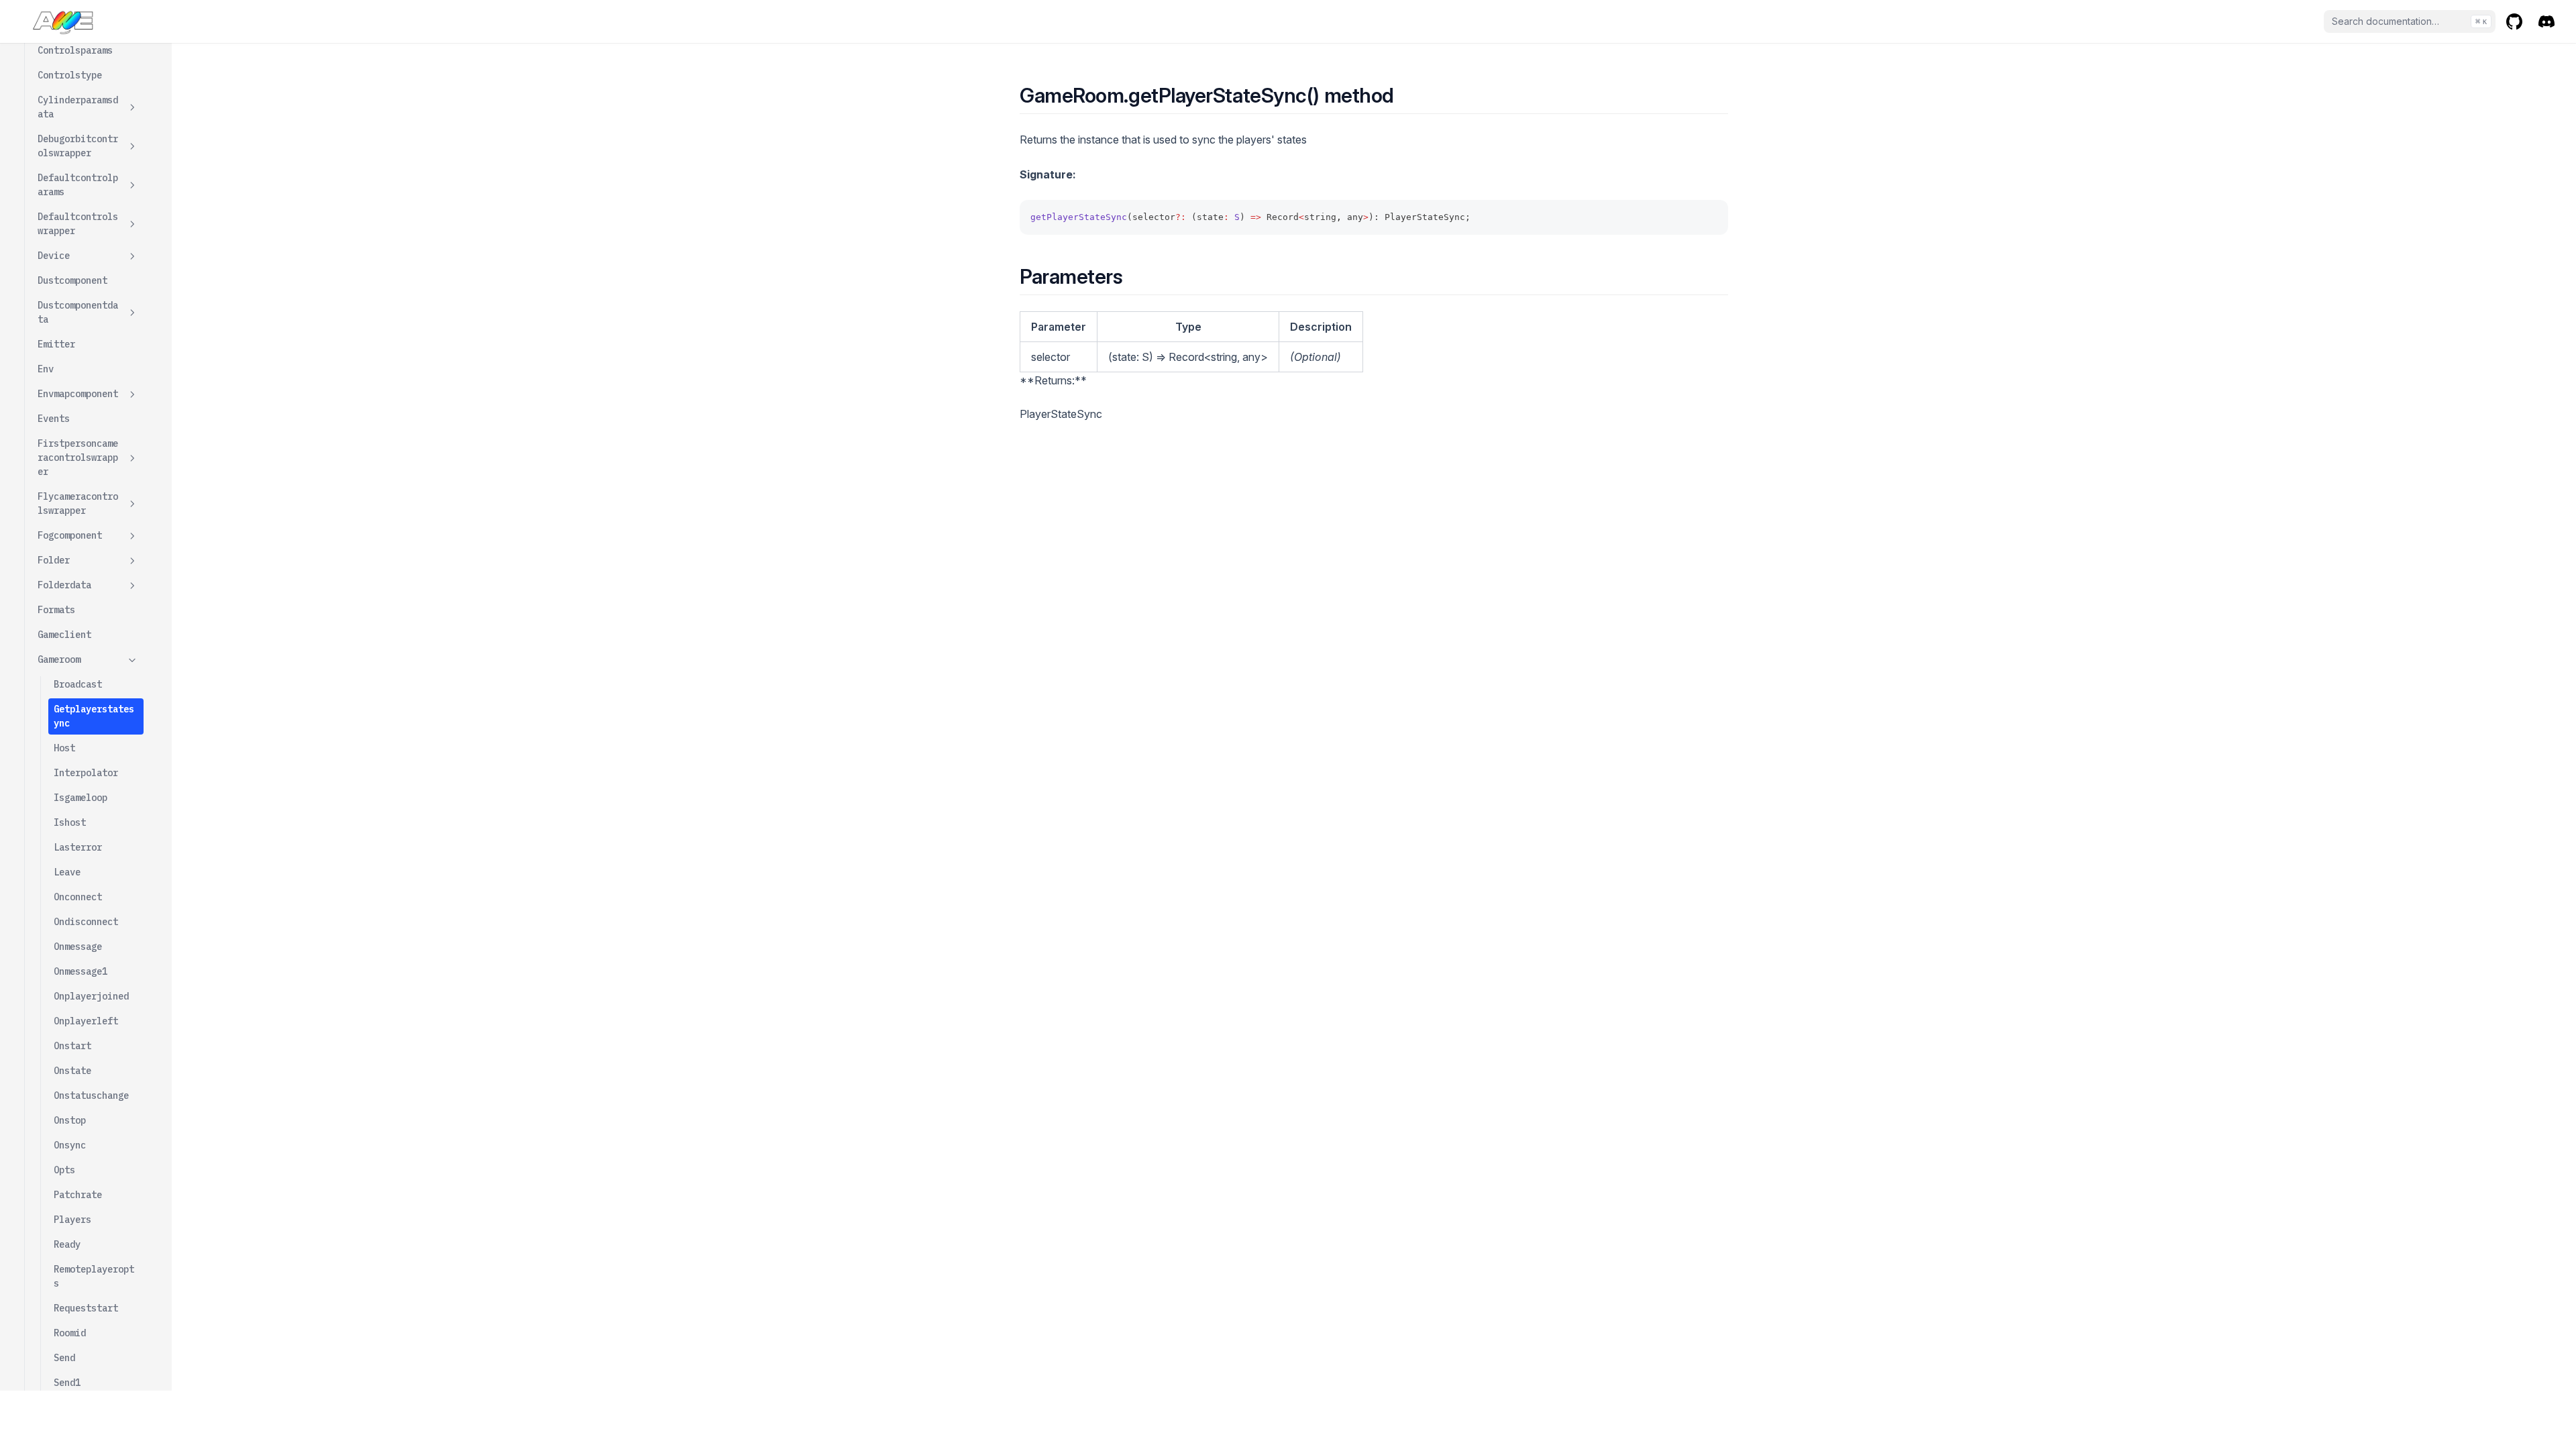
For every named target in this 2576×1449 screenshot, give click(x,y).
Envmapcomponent (78, 394)
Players (72, 1220)
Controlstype (70, 75)
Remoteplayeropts (94, 1276)
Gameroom (59, 659)
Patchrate (78, 1195)
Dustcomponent (72, 280)
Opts (64, 1170)
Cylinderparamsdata (78, 107)
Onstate (72, 1071)
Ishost (70, 822)
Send (64, 1358)
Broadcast (78, 684)
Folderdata (64, 585)
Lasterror (78, 847)
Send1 (67, 1383)
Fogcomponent (70, 535)
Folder (54, 560)
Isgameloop (80, 798)
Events (54, 419)
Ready (67, 1244)
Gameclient (64, 635)
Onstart (72, 1046)
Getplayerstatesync (94, 716)
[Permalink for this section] (1406, 95)
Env (46, 369)
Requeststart (86, 1308)
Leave (67, 872)
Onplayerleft (86, 1021)
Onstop (70, 1120)
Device (54, 256)
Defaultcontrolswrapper (78, 224)
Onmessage (78, 947)
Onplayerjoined (91, 996)
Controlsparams (75, 50)
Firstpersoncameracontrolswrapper (78, 458)
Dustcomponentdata (78, 312)
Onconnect (78, 897)
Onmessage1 (80, 971)
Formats (56, 610)
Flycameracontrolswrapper (78, 503)
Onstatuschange (91, 1095)
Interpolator (86, 773)
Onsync (70, 1145)
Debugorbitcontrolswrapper (78, 146)
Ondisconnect (86, 922)
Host (64, 748)
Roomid (70, 1333)
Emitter (56, 344)
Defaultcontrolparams (78, 185)
